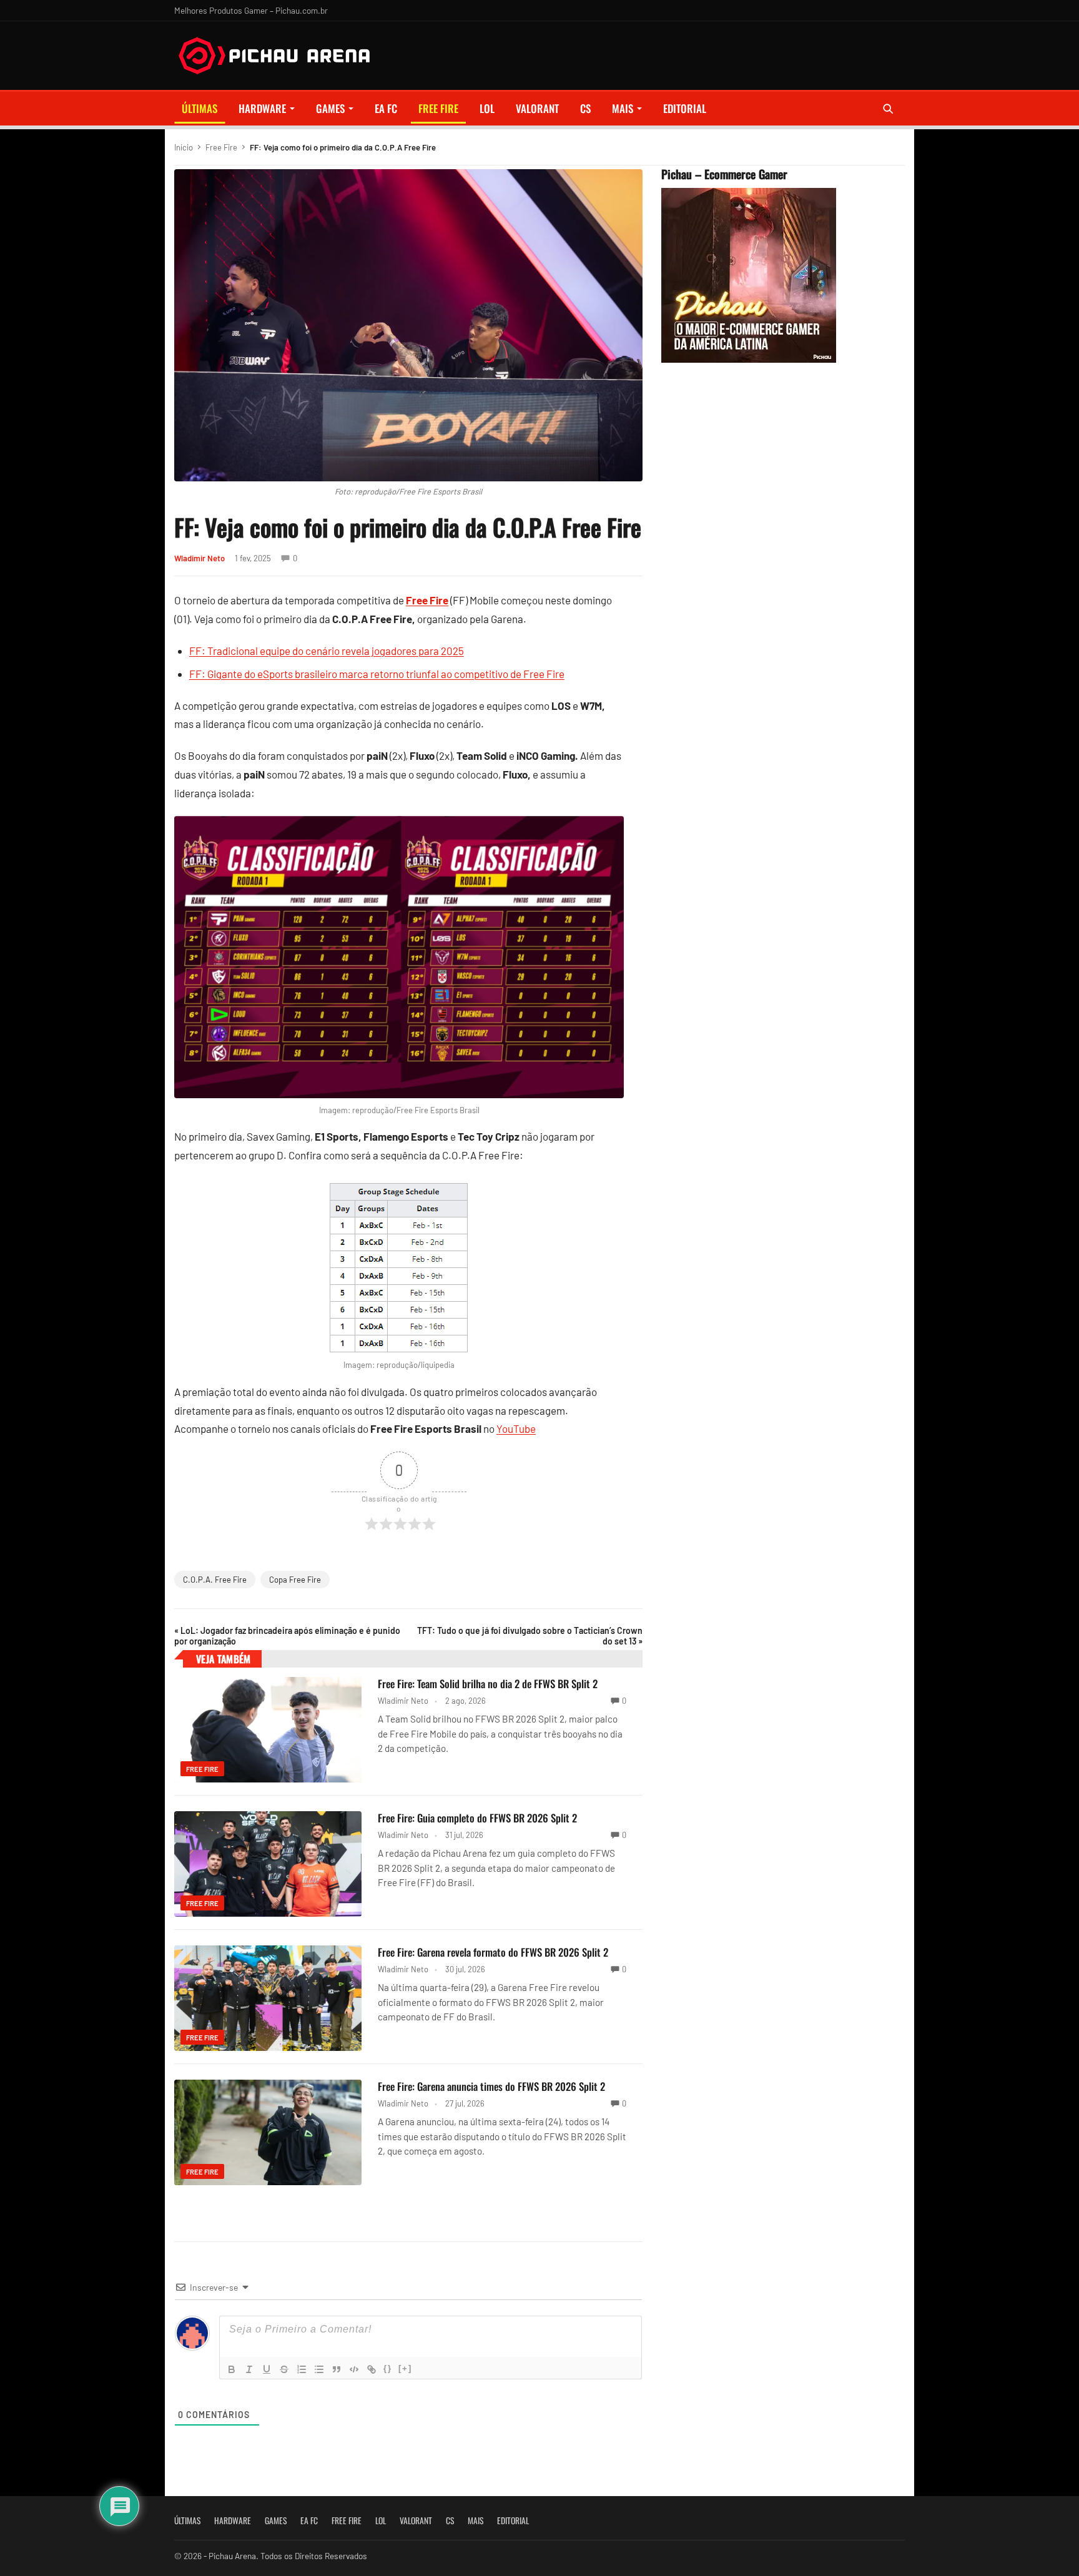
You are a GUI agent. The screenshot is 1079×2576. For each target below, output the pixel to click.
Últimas (200, 108)
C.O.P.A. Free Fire (215, 1580)
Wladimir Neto (200, 558)
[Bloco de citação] (337, 2369)
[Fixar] (284, 2369)
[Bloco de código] (354, 2369)
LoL (487, 108)
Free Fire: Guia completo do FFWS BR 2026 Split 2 (477, 1818)
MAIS (623, 108)
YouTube (516, 1428)
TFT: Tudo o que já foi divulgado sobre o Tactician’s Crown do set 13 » (530, 1636)
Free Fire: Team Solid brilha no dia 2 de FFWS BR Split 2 (488, 1684)
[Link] (372, 2369)
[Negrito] (232, 2369)
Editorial (685, 108)
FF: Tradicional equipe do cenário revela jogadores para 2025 (327, 651)
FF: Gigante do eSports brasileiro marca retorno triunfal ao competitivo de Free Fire (377, 674)
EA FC (386, 108)
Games (330, 108)
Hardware (262, 108)
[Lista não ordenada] (319, 2369)
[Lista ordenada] (302, 2369)
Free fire (438, 108)
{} (388, 2368)
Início (184, 147)
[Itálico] (249, 2369)
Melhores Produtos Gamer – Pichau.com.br (251, 10)
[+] (405, 2368)
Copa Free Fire (295, 1580)
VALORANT (537, 108)
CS (585, 108)
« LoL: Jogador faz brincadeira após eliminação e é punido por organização (287, 1636)
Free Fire (221, 147)
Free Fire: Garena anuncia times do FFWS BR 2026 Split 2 (491, 2086)
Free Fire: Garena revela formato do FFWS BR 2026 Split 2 (493, 1952)
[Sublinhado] (267, 2369)
